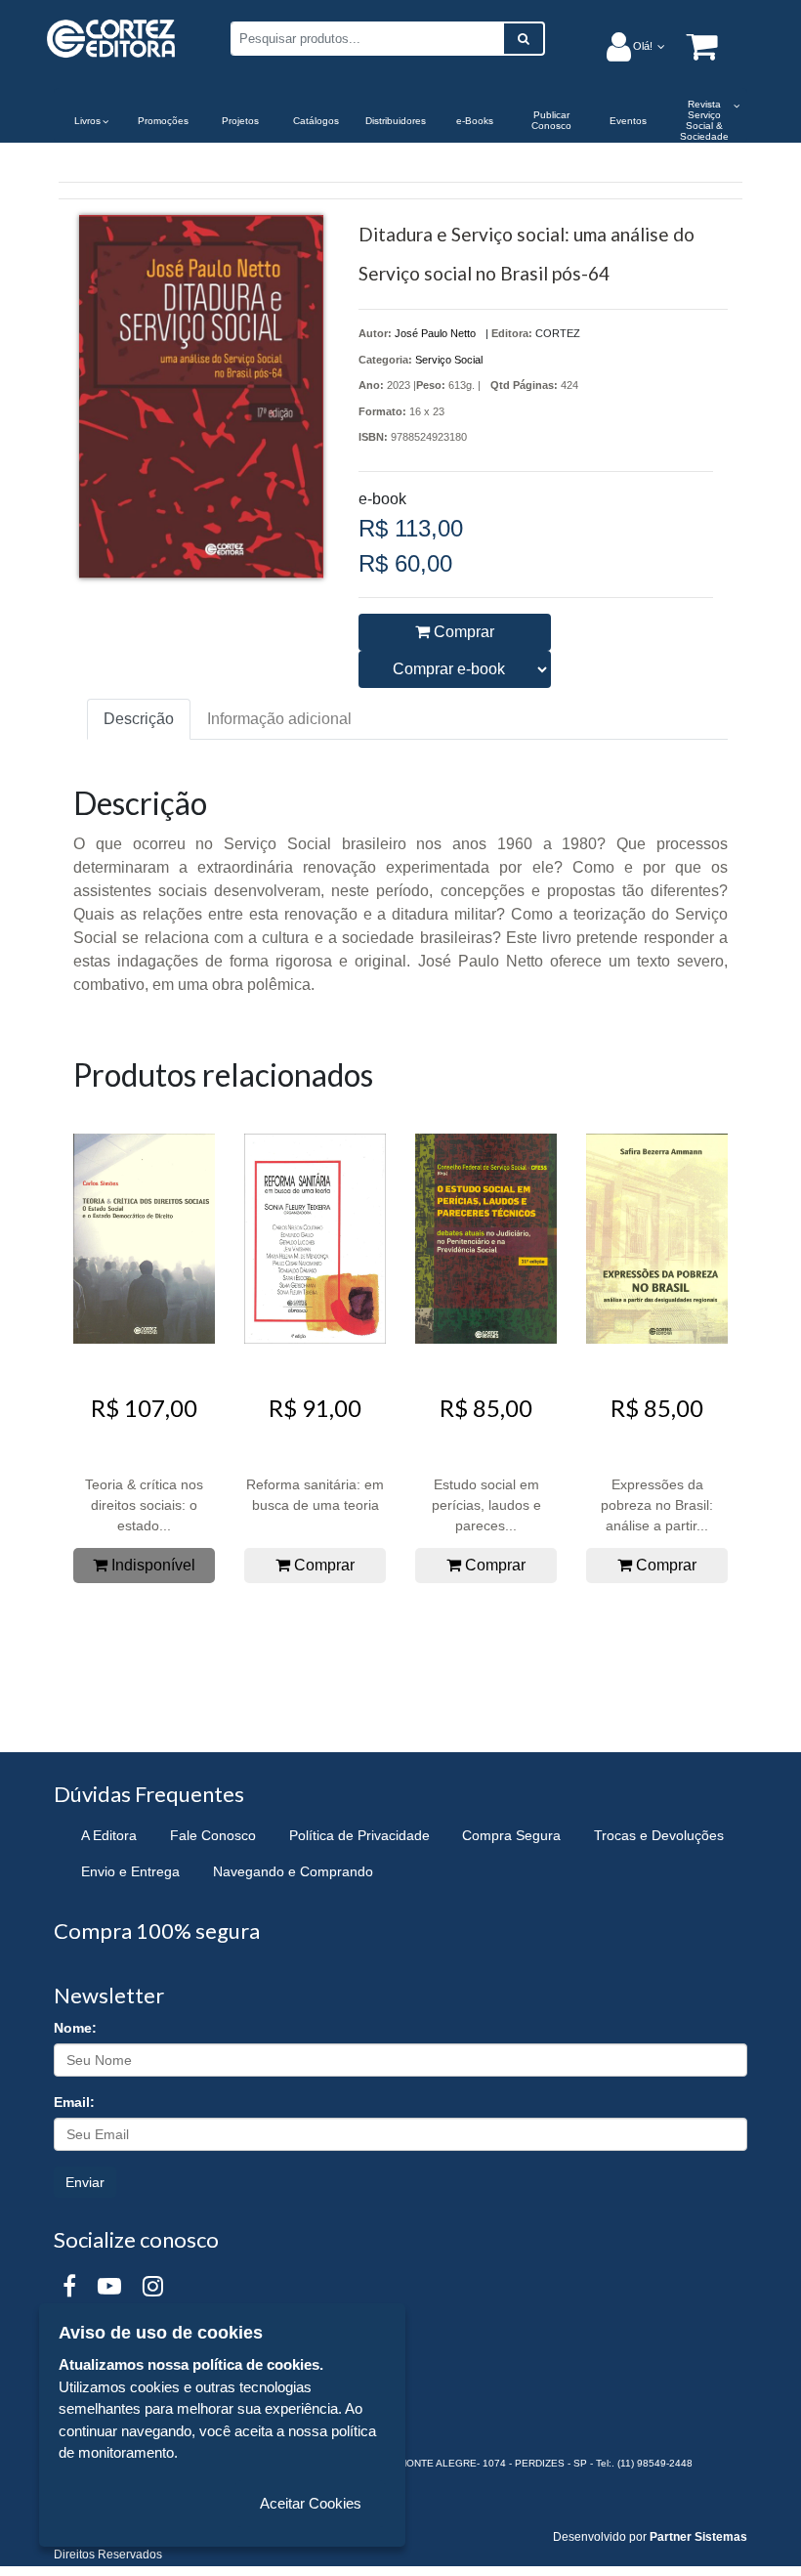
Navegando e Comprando (293, 1871)
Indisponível (151, 1565)
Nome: (75, 2028)
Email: (74, 2102)
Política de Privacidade (359, 1835)
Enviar (85, 2182)
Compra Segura (511, 1835)
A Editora (109, 1835)
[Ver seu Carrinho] (692, 45)
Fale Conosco (213, 1835)
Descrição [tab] (139, 719)
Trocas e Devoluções (659, 1835)
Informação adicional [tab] (279, 719)
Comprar (462, 632)
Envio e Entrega (130, 1871)
